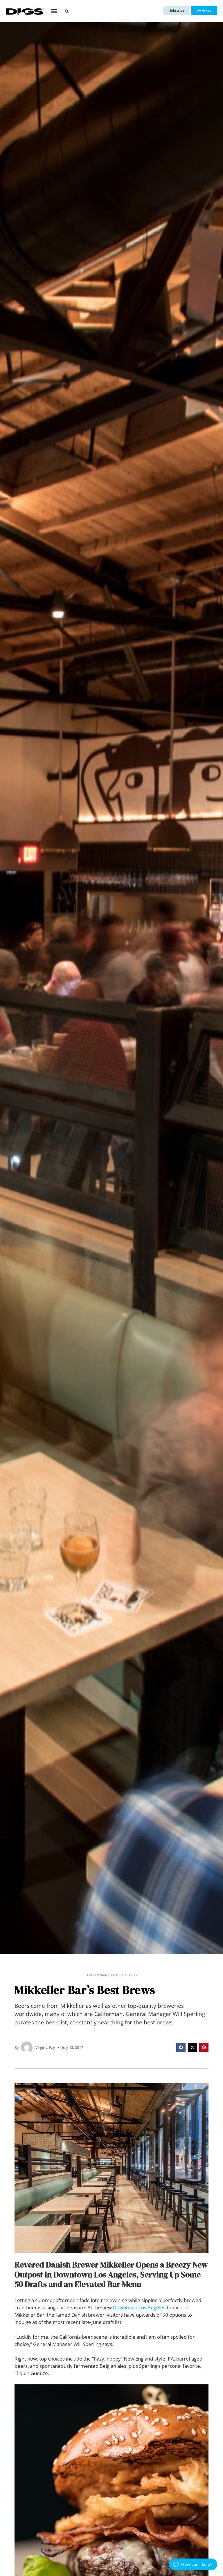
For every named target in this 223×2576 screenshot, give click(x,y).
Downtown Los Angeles (139, 2307)
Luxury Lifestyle (126, 1975)
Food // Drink (98, 1975)
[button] (54, 11)
